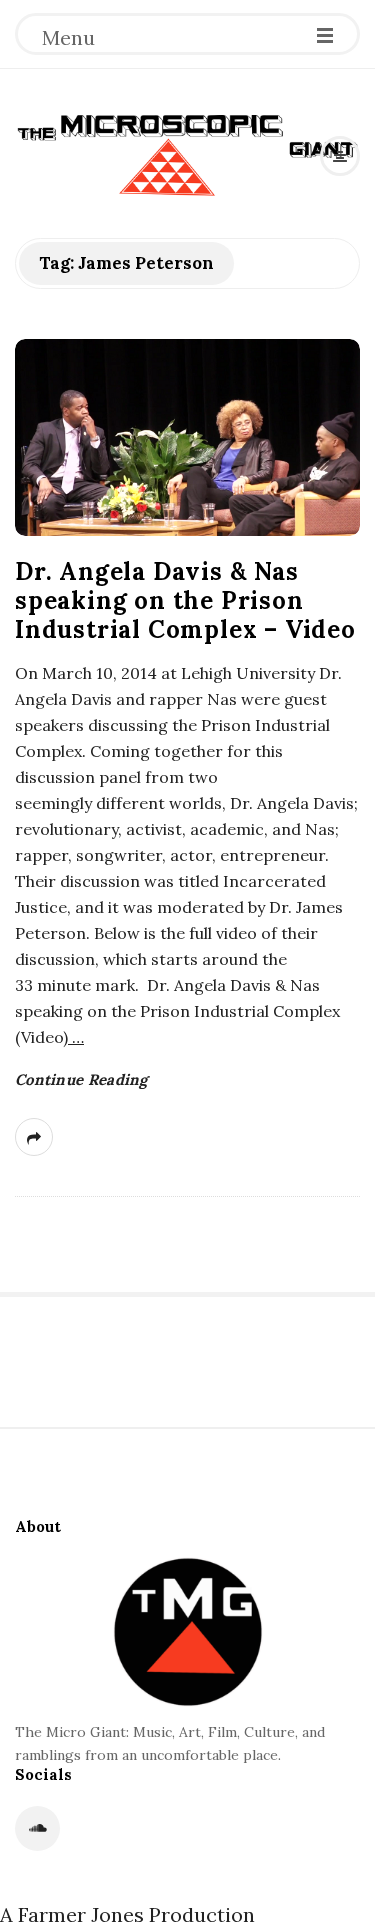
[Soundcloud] (37, 1828)
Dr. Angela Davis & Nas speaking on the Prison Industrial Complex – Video (185, 600)
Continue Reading (81, 1079)
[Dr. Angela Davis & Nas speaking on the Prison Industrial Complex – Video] (187, 437)
